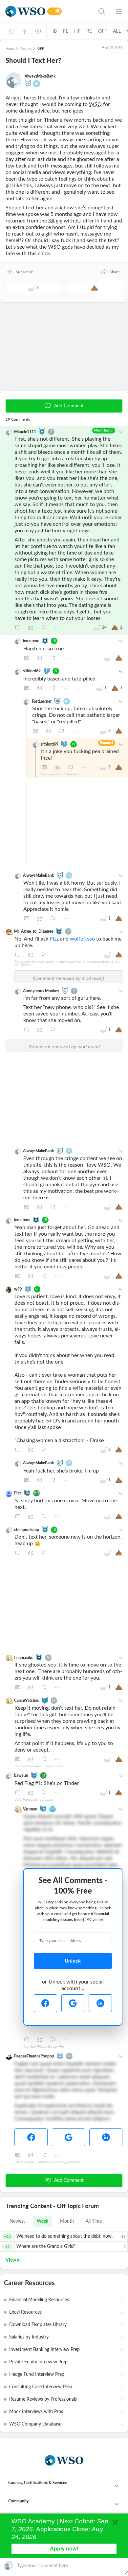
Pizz (54, 939)
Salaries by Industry (29, 2337)
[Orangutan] (60, 2056)
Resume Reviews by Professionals (43, 2399)
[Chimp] (28, 83)
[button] (110, 272)
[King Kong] (43, 1808)
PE (65, 31)
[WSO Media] (38, 31)
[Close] (115, 2523)
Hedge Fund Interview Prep (37, 2374)
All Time (94, 2221)
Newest (17, 2221)
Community (18, 2501)
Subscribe (24, 272)
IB (55, 31)
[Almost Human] (59, 931)
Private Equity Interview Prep (38, 2362)
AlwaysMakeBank (40, 76)
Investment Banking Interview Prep (44, 2350)
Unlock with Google (73, 2003)
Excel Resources (25, 2312)
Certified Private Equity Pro (44, 2047)
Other (57, 628)
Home (10, 49)
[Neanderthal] (42, 431)
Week (43, 2221)
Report (44, 628)
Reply (18, 628)
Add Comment (69, 406)
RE (89, 31)
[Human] (45, 640)
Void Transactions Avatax (34, 1800)
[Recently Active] (12, 31)
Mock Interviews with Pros (36, 2412)
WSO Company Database (35, 2424)
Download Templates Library (38, 2325)
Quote (31, 628)
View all (13, 2260)
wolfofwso (82, 939)
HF (77, 31)
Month (67, 2221)
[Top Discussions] (25, 31)
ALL (117, 31)
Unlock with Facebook (45, 2003)
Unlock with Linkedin (100, 2003)
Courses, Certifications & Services (37, 2483)
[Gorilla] (47, 671)
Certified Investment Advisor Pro (39, 1766)
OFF (103, 31)
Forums (26, 49)
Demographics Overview (59, 774)
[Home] (25, 11)
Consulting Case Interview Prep (41, 2387)
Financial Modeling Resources (39, 2300)
